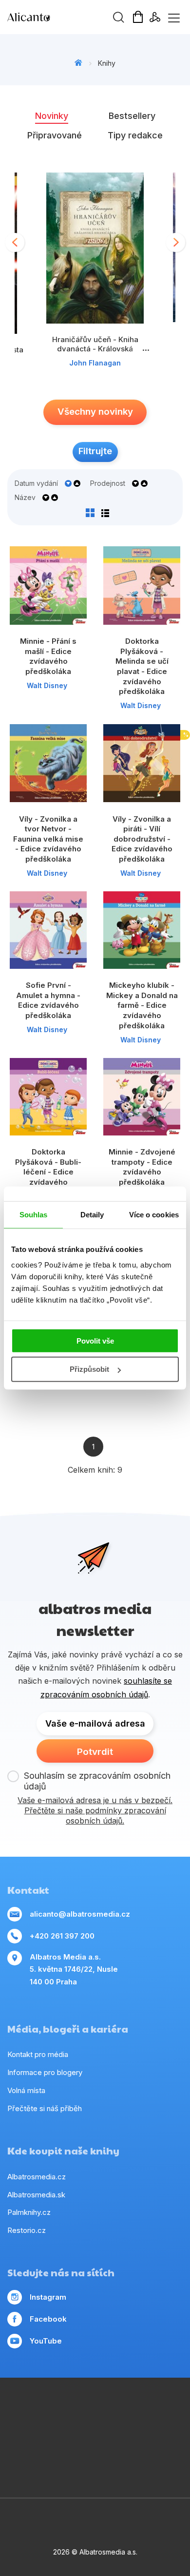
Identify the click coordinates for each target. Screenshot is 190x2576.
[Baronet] (65, 2470)
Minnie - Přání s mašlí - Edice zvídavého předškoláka (48, 656)
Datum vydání (36, 483)
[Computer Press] (45, 2430)
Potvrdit (95, 1752)
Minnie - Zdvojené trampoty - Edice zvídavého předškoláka (142, 1167)
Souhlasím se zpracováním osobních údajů (97, 1781)
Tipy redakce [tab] (135, 135)
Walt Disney (47, 685)
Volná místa (26, 2090)
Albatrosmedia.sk (36, 2195)
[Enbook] (125, 2470)
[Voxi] (25, 2430)
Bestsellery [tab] (132, 116)
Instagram (48, 2297)
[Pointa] (125, 2450)
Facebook (48, 2319)
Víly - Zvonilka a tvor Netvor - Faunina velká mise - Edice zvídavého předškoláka (48, 839)
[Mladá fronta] (145, 2450)
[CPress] (105, 2430)
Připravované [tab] (55, 135)
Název (25, 498)
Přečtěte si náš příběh (45, 2108)
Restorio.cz (27, 2230)
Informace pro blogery (45, 2072)
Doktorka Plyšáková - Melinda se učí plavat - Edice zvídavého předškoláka (142, 666)
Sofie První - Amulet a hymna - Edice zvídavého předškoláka (48, 1000)
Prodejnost (108, 483)
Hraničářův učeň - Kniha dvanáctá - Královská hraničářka (95, 349)
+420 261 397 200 (62, 1936)
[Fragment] (45, 2450)
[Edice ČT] (65, 2450)
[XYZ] (65, 2430)
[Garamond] (165, 2450)
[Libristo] (85, 2470)
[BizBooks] (65, 2410)
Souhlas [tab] (34, 1215)
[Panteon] (85, 2450)
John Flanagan (95, 363)
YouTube (46, 2341)
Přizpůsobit (89, 1369)
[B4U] (25, 2450)
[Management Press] (45, 2410)
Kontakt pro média (38, 2054)
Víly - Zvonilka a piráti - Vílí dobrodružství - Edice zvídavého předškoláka (142, 839)
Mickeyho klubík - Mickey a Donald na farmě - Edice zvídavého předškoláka (142, 1005)
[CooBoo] (165, 2410)
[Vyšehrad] (145, 2430)
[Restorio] (105, 2470)
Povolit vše (95, 1340)
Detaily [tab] (92, 1215)
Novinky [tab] (52, 116)
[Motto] (145, 2410)
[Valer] (85, 2410)
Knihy (107, 63)
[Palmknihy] (105, 2450)
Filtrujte (95, 451)
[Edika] (85, 2430)
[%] (142, 763)
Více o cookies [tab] (154, 1215)
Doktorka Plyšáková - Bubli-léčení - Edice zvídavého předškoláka (48, 1172)
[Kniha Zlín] (125, 2430)
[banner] (63, 17)
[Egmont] (105, 2410)
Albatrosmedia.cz (37, 2177)
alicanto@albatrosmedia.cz (80, 1914)
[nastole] (165, 2430)
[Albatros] (125, 2410)
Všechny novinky (95, 412)
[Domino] (25, 2410)
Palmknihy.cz (29, 2212)
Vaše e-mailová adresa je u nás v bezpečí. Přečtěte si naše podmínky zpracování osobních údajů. (95, 1810)
